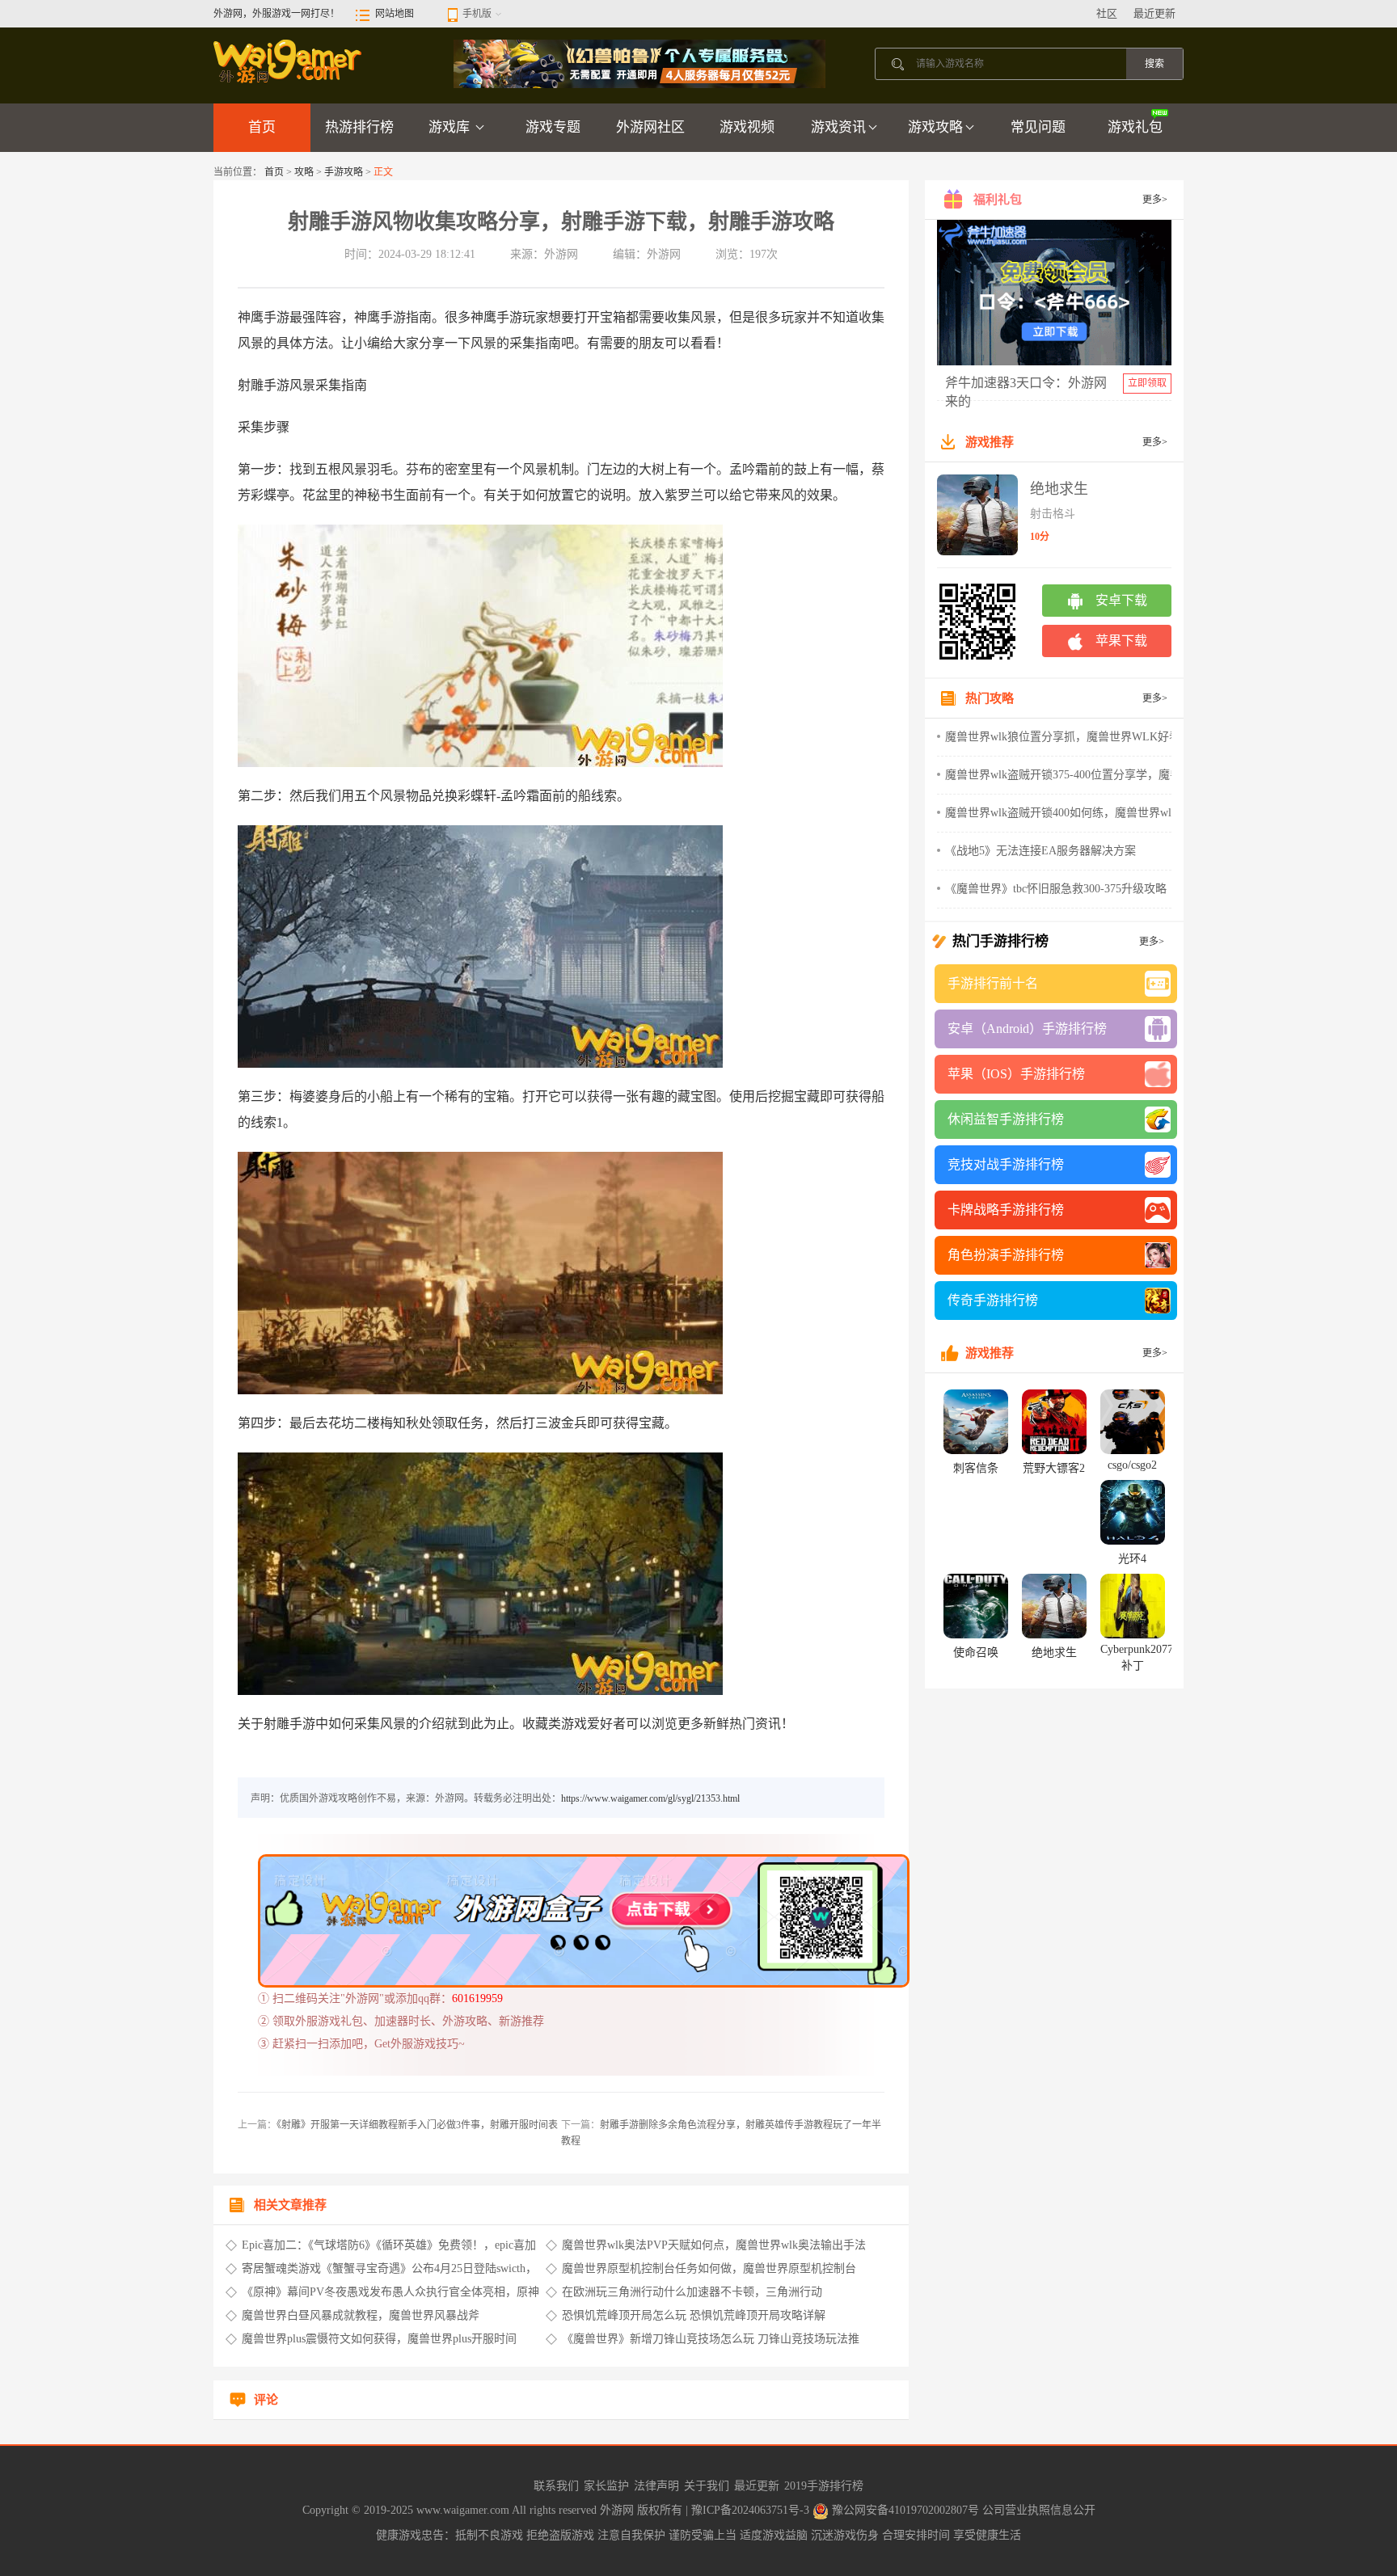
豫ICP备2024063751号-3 (752, 2510)
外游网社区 (650, 127)
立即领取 (1147, 383)
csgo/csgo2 (1132, 1465)
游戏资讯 (838, 127)
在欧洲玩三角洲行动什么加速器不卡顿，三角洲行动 (692, 2292)
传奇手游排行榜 (993, 1300)
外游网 (618, 2510)
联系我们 (556, 2486)
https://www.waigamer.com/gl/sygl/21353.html (650, 1798)
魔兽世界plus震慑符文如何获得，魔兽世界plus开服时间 (379, 2339)
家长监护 (606, 2486)
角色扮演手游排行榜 (1006, 1255)
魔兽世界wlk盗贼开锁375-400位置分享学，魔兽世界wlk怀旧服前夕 (1111, 775)
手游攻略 (344, 172)
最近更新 (1154, 13)
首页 (262, 127)
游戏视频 (747, 127)
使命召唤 (976, 1653)
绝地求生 (1059, 489)
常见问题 (1038, 127)
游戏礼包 (1135, 127)
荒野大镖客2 (1054, 1468)
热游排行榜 (359, 127)
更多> (1155, 200)
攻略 (304, 172)
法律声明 (656, 2486)
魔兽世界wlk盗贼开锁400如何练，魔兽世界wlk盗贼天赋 (1084, 813)
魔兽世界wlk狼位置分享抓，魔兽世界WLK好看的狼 (1074, 737)
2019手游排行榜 (824, 2486)
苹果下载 (1121, 641)
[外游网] (289, 61)
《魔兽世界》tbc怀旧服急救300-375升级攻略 (1056, 889)
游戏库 (451, 127)
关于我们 (707, 2486)
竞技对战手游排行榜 (1006, 1164)
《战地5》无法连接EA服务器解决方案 (1040, 851)
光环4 (1132, 1559)
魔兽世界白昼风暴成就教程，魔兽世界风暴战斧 (361, 2315)
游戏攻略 (935, 127)
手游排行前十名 (993, 983)
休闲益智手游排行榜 (1006, 1119)
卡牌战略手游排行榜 (1006, 1210)
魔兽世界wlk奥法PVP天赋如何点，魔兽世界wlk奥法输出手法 (714, 2245)
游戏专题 (553, 127)
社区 (1107, 13)
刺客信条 (976, 1468)
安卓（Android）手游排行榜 (1027, 1029)
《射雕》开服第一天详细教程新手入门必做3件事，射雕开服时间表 (417, 2125)
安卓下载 (1121, 600)
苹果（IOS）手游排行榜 (1016, 1074)
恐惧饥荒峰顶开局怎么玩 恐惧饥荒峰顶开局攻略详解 (694, 2315)
